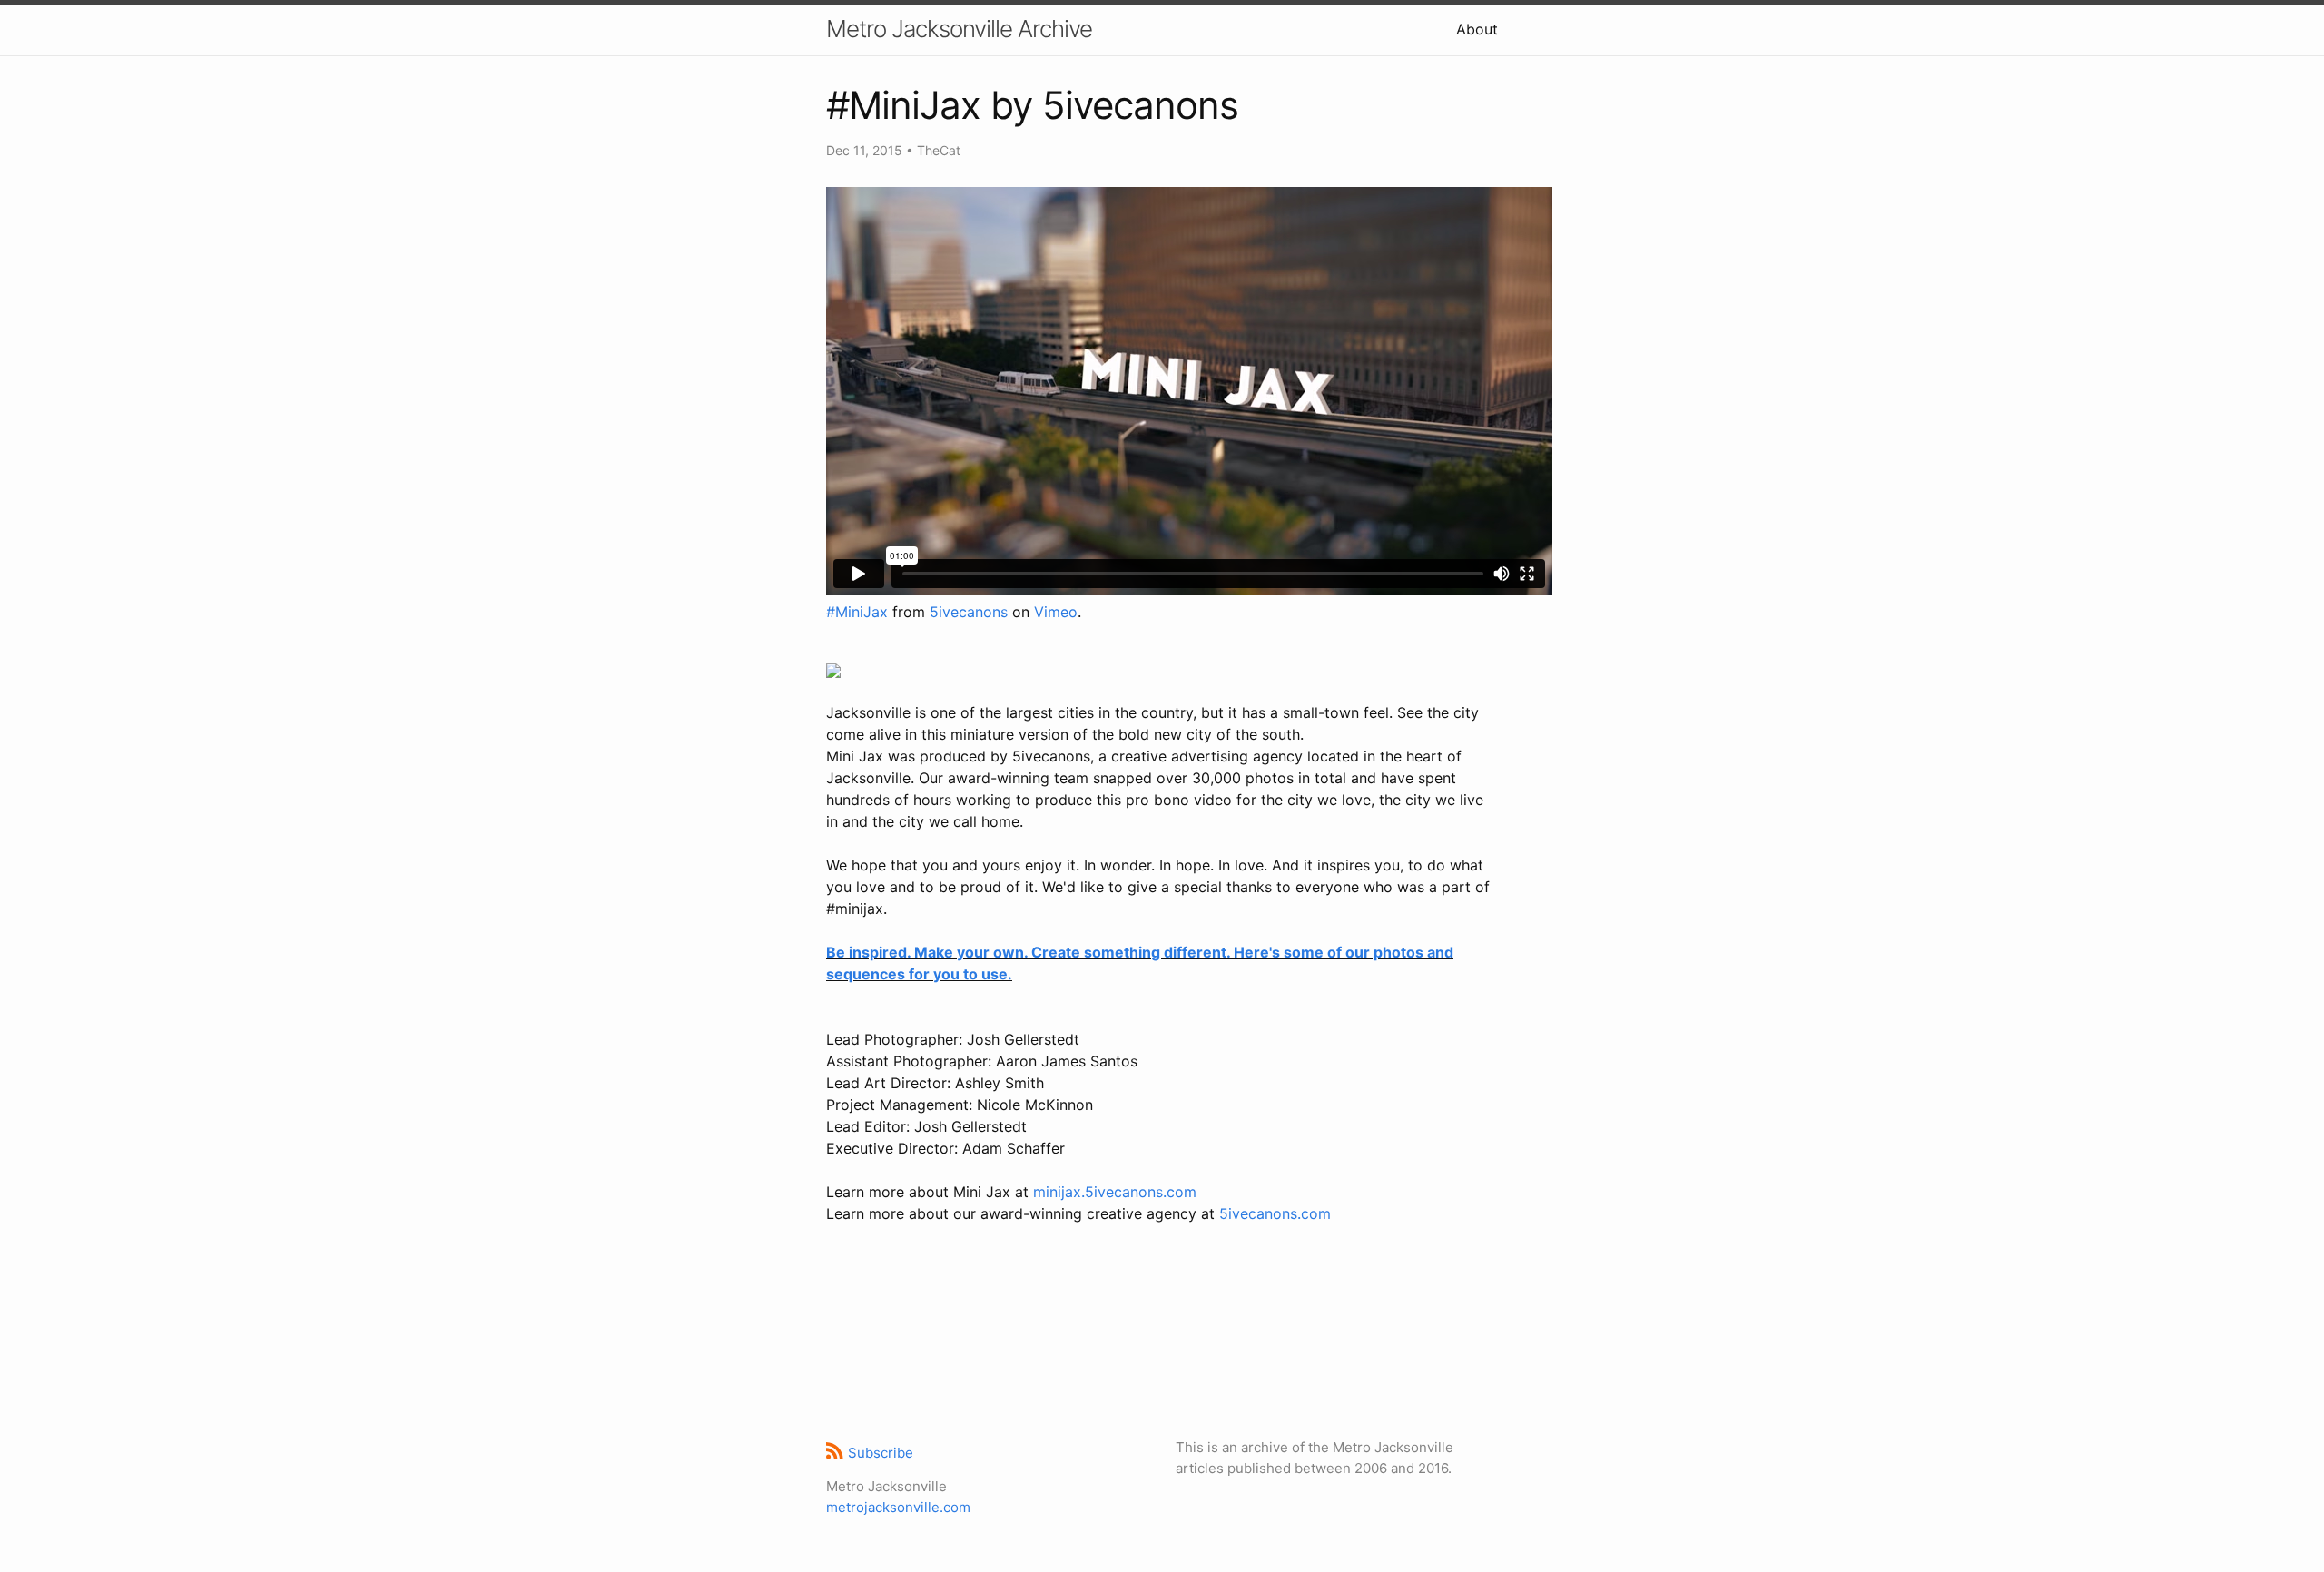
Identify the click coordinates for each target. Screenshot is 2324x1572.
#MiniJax (857, 612)
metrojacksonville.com (898, 1507)
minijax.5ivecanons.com (1115, 1192)
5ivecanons (969, 612)
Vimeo (1056, 612)
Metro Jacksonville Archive (959, 29)
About (1477, 29)
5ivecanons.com (1275, 1213)
